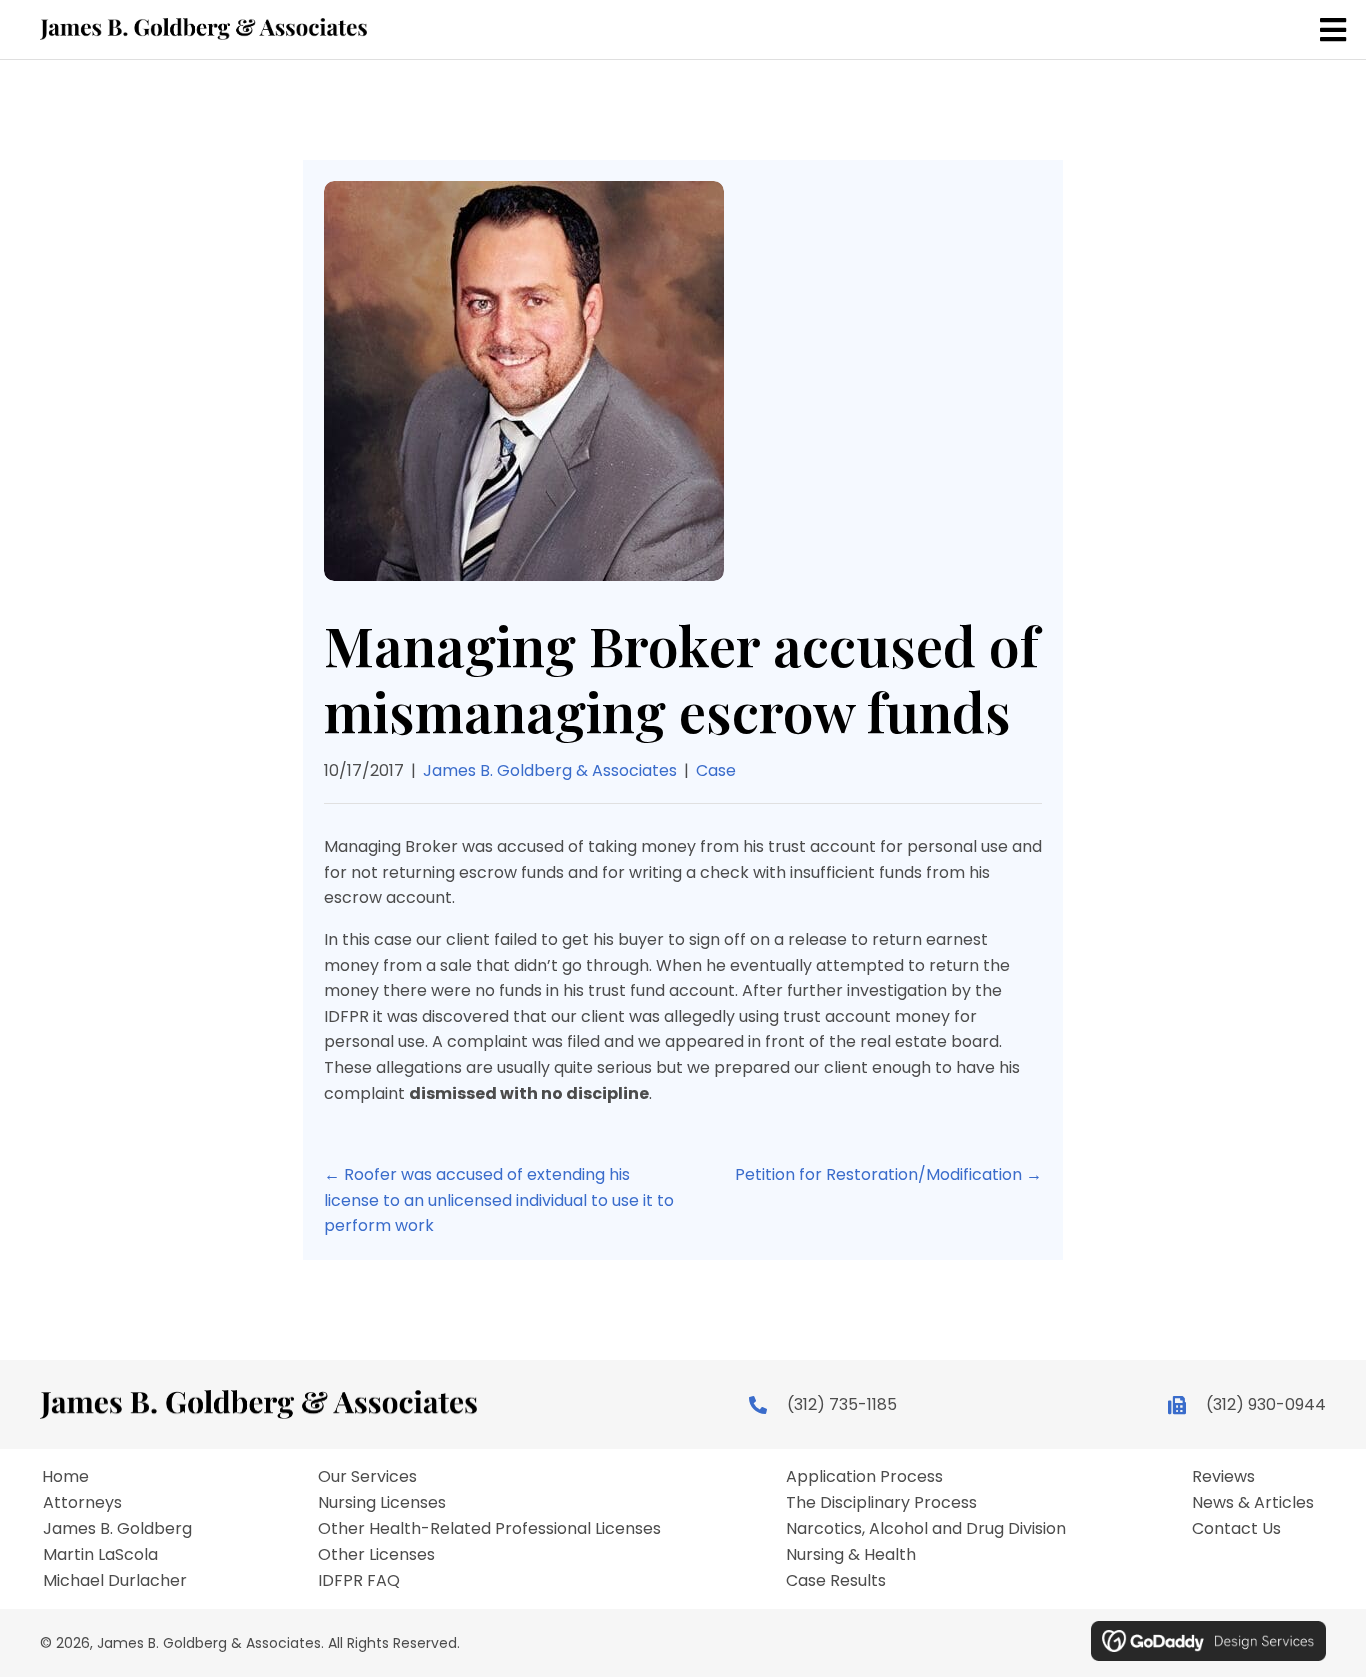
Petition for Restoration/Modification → (888, 1174)
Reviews (1223, 1477)
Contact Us (1236, 1529)
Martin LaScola (100, 1555)
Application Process (864, 1477)
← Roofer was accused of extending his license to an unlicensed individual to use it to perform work (499, 1200)
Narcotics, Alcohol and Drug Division (926, 1529)
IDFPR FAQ (359, 1581)
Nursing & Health (851, 1555)
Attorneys (82, 1503)
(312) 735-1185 (842, 1404)
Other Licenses (376, 1555)
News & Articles (1253, 1503)
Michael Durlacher (115, 1581)
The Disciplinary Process (881, 1503)
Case (716, 770)
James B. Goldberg (117, 1529)
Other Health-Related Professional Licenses (489, 1529)
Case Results (836, 1581)
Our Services (367, 1477)
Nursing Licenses (382, 1503)
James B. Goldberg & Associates (550, 770)
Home (65, 1477)
